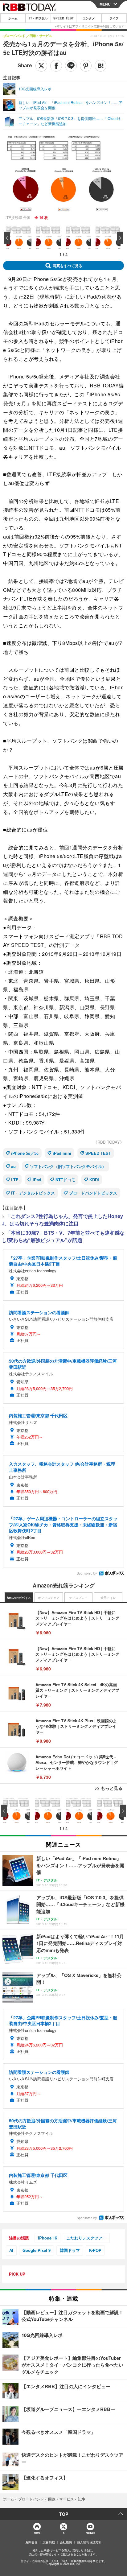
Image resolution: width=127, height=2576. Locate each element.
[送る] (71, 66)
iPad (37, 1180)
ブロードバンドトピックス (93, 1193)
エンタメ (89, 18)
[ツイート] (41, 66)
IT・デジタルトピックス (33, 1193)
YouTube (90, 2533)
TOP (64, 2514)
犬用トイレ (108, 1598)
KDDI (94, 1180)
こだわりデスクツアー (86, 2238)
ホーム (13, 18)
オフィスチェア (49, 1598)
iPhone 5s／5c (25, 1153)
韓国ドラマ (70, 2250)
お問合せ (31, 2542)
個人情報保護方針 (89, 2542)
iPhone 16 (47, 2238)
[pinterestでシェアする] (86, 66)
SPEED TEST (63, 18)
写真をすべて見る (68, 266)
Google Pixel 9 (37, 2250)
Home (37, 2533)
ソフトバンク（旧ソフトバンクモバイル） (68, 1166)
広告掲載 (49, 2542)
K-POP (95, 2250)
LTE (15, 1180)
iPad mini (62, 1153)
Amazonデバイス (19, 1598)
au (13, 1166)
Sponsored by (87, 1573)
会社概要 (66, 2542)
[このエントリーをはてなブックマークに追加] (100, 66)
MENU (105, 4)
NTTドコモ (65, 1180)
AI (11, 2250)
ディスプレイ (78, 1598)
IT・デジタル (38, 18)
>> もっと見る (109, 1788)
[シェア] (56, 66)
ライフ (114, 18)
